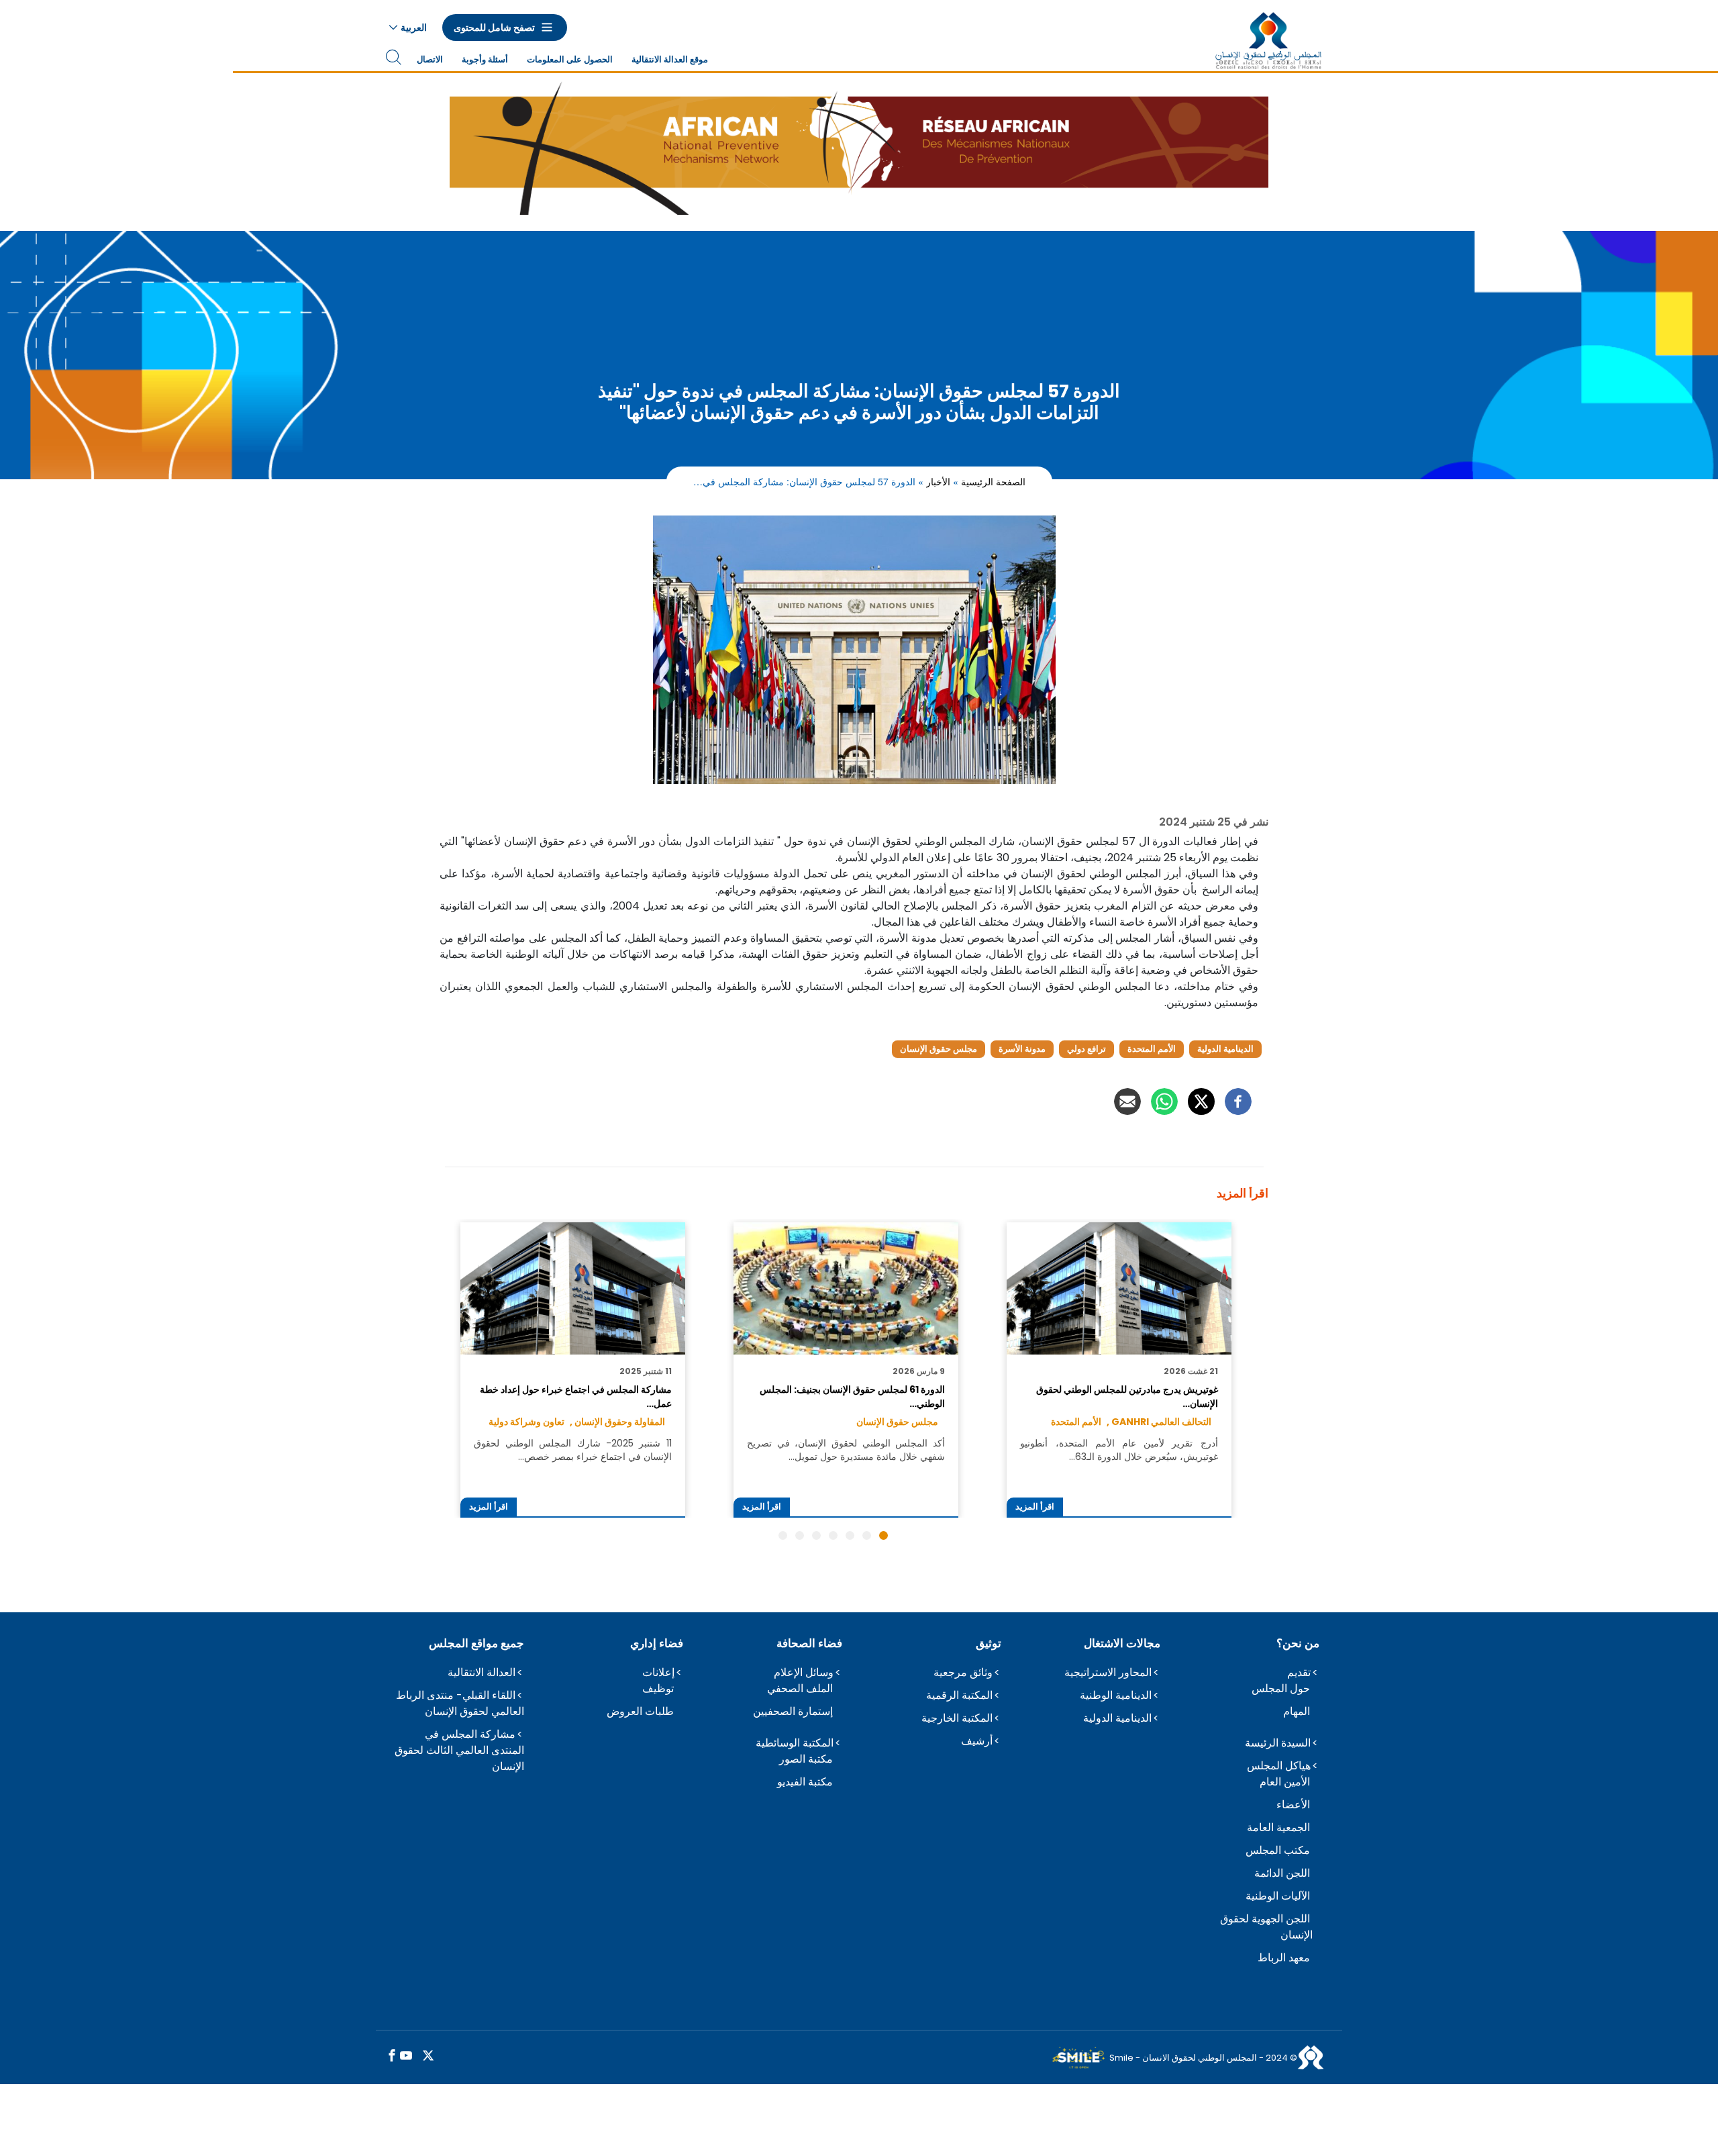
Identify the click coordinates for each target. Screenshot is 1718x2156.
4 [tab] (833, 1535)
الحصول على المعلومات (570, 59)
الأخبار (938, 481)
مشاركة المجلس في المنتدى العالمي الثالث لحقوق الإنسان (459, 1750)
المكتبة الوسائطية (795, 1743)
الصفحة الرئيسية (993, 481)
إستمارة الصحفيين (793, 1711)
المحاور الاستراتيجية (1108, 1672)
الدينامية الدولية (1225, 1049)
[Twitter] (1201, 1101)
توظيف (658, 1688)
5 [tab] (816, 1535)
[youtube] (406, 2056)
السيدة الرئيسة (1278, 1743)
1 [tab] (883, 1535)
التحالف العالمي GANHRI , (1159, 1422)
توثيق (989, 1643)
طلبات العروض (640, 1711)
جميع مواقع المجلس (476, 1643)
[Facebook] (1238, 1101)
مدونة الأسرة (1022, 1049)
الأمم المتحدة (1152, 1049)
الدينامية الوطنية (1116, 1695)
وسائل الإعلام (804, 1672)
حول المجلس (1281, 1688)
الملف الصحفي (800, 1688)
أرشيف (977, 1741)
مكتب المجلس (1278, 1850)
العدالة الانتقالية (482, 1672)
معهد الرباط (1284, 1958)
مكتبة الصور (806, 1759)
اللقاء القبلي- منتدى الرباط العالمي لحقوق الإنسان (460, 1703)
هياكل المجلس (1279, 1766)
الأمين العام (1285, 1782)
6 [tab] (800, 1535)
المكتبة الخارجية (957, 1718)
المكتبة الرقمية (959, 1695)
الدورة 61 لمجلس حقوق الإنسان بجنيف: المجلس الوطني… (852, 1396)
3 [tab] (850, 1535)
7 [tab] (783, 1535)
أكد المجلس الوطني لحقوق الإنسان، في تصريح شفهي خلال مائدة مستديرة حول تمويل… (846, 1450)
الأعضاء (1293, 1805)
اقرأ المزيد (1035, 1507)
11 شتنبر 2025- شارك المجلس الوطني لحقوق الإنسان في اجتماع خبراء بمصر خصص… (572, 1450)
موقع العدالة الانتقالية (670, 59)
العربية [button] (414, 28)
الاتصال (430, 59)
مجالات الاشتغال (1122, 1643)
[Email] (1127, 1101)
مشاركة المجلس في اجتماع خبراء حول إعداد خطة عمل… (575, 1396)
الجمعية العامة (1278, 1827)
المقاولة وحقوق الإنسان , (617, 1422)
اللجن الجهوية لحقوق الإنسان (1266, 1927)
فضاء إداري (657, 1643)
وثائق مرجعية (963, 1672)
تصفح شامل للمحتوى (494, 28)
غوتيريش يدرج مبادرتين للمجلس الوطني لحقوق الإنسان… (1127, 1396)
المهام (1297, 1711)
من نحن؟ (1298, 1643)
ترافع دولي (1087, 1049)
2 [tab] (867, 1535)
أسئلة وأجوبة (485, 59)
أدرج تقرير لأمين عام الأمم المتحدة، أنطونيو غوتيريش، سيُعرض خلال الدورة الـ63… (1119, 1450)
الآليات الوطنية (1278, 1896)
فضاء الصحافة (809, 1643)
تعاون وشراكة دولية (526, 1422)
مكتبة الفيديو (805, 1782)
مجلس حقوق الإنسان (939, 1049)
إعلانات (658, 1672)
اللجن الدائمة (1282, 1873)
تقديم (1299, 1672)
